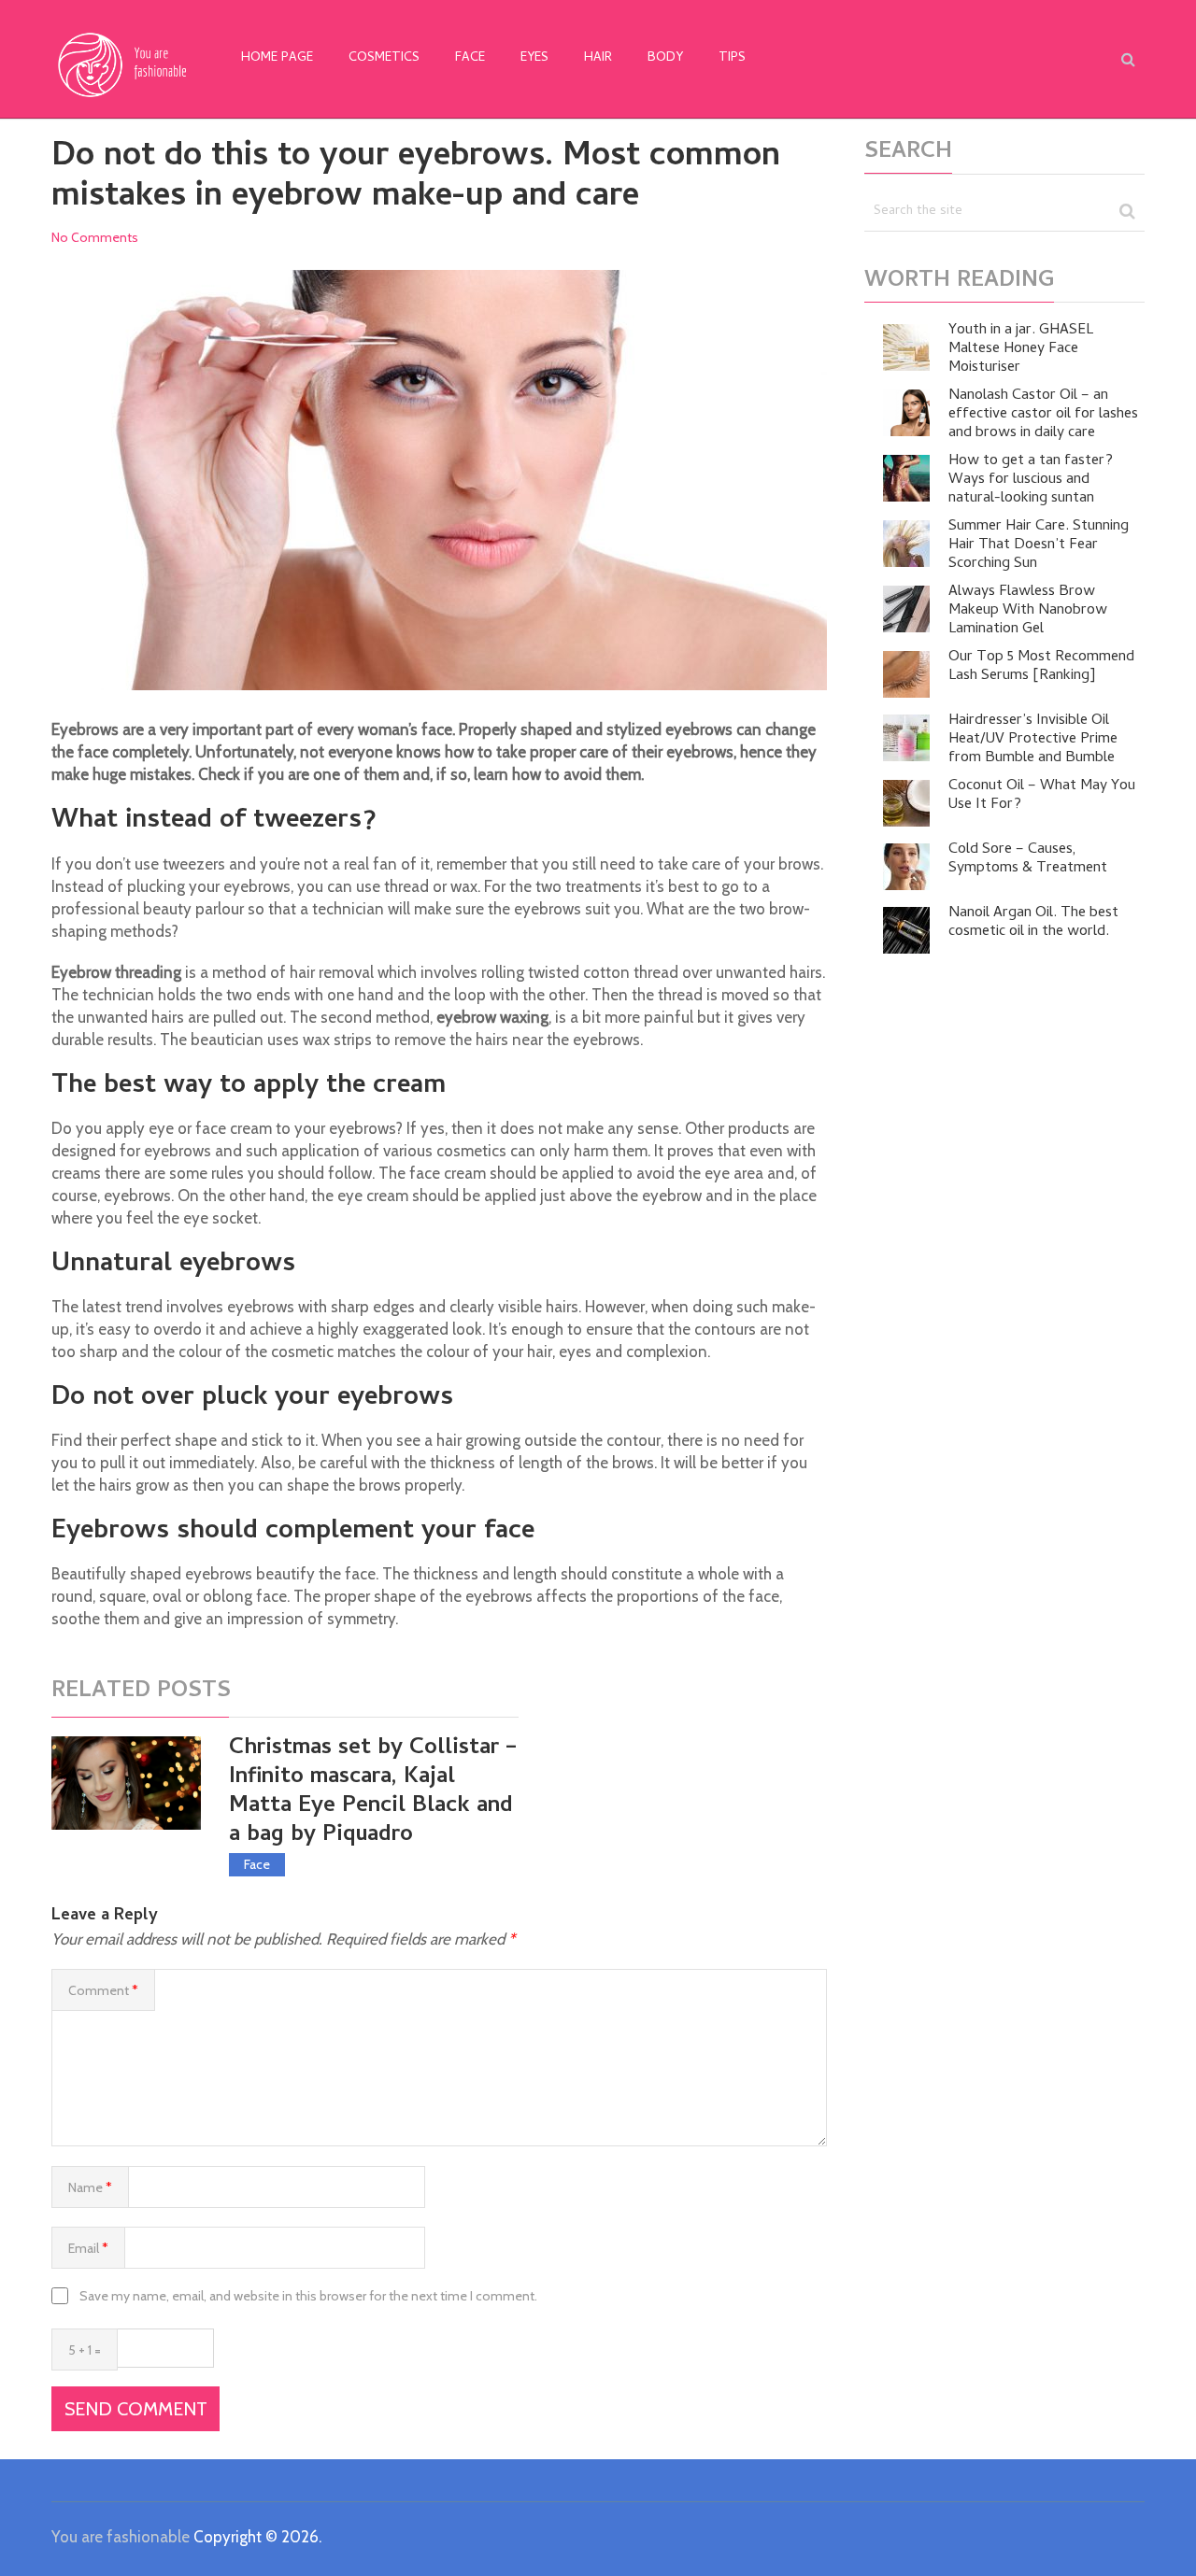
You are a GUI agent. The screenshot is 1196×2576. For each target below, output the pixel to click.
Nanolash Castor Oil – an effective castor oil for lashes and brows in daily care (1043, 415)
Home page (277, 58)
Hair (598, 58)
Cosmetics (384, 58)
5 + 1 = (85, 2350)
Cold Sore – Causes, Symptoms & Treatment (1028, 859)
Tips (732, 58)
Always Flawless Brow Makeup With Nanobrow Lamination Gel (1028, 611)
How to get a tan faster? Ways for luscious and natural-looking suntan (1031, 480)
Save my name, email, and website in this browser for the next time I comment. (308, 2296)
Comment (103, 1990)
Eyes (534, 58)
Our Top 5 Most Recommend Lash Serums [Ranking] (1041, 667)
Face (470, 58)
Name (90, 2187)
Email (88, 2248)
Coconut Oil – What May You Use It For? (1042, 796)
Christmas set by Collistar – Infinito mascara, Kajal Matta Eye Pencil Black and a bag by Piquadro (373, 1793)
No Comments (95, 237)
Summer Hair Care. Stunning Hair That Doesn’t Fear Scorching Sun (1039, 545)
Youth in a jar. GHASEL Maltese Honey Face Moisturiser (1021, 349)
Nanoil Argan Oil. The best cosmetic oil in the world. (1033, 923)
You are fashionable (121, 2537)
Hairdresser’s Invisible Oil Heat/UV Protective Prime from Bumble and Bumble (1033, 740)
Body (665, 58)
